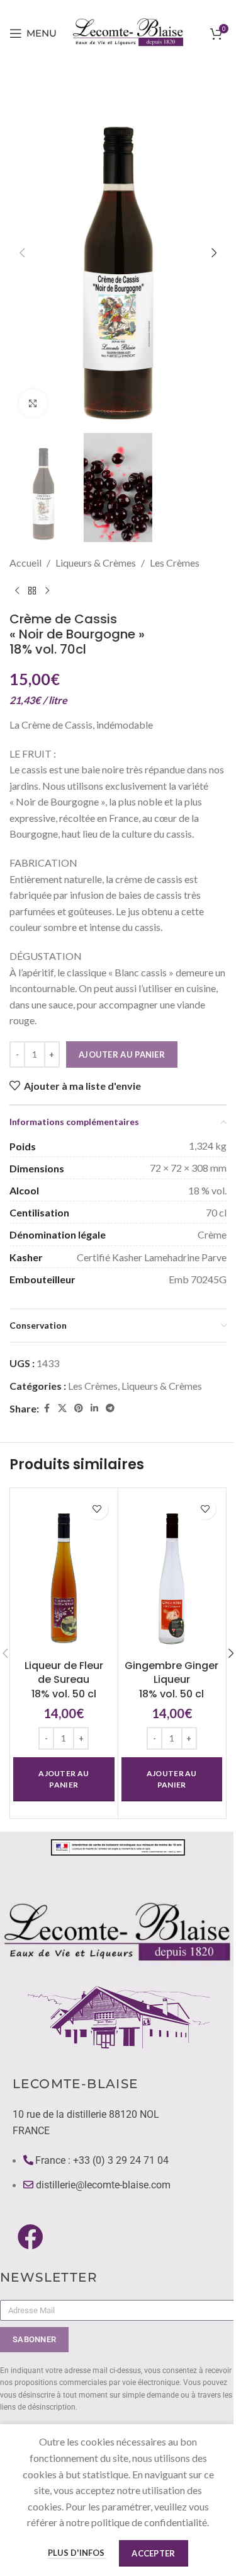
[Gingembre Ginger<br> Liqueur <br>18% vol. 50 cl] (172, 1572)
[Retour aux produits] (32, 591)
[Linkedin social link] (94, 1408)
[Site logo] (129, 32)
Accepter (153, 2553)
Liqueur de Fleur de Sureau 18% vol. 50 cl (64, 1680)
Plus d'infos (77, 2553)
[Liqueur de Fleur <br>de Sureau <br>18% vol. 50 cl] (64, 1572)
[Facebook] (31, 2237)
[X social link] (62, 1408)
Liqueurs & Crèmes (96, 563)
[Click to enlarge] (33, 403)
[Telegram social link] (110, 1408)
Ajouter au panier (122, 1054)
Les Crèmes (175, 563)
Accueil (25, 563)
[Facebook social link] (47, 1408)
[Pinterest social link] (79, 1408)
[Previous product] (17, 591)
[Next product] (47, 591)
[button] (22, 253)
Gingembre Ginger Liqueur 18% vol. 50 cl (171, 1680)
